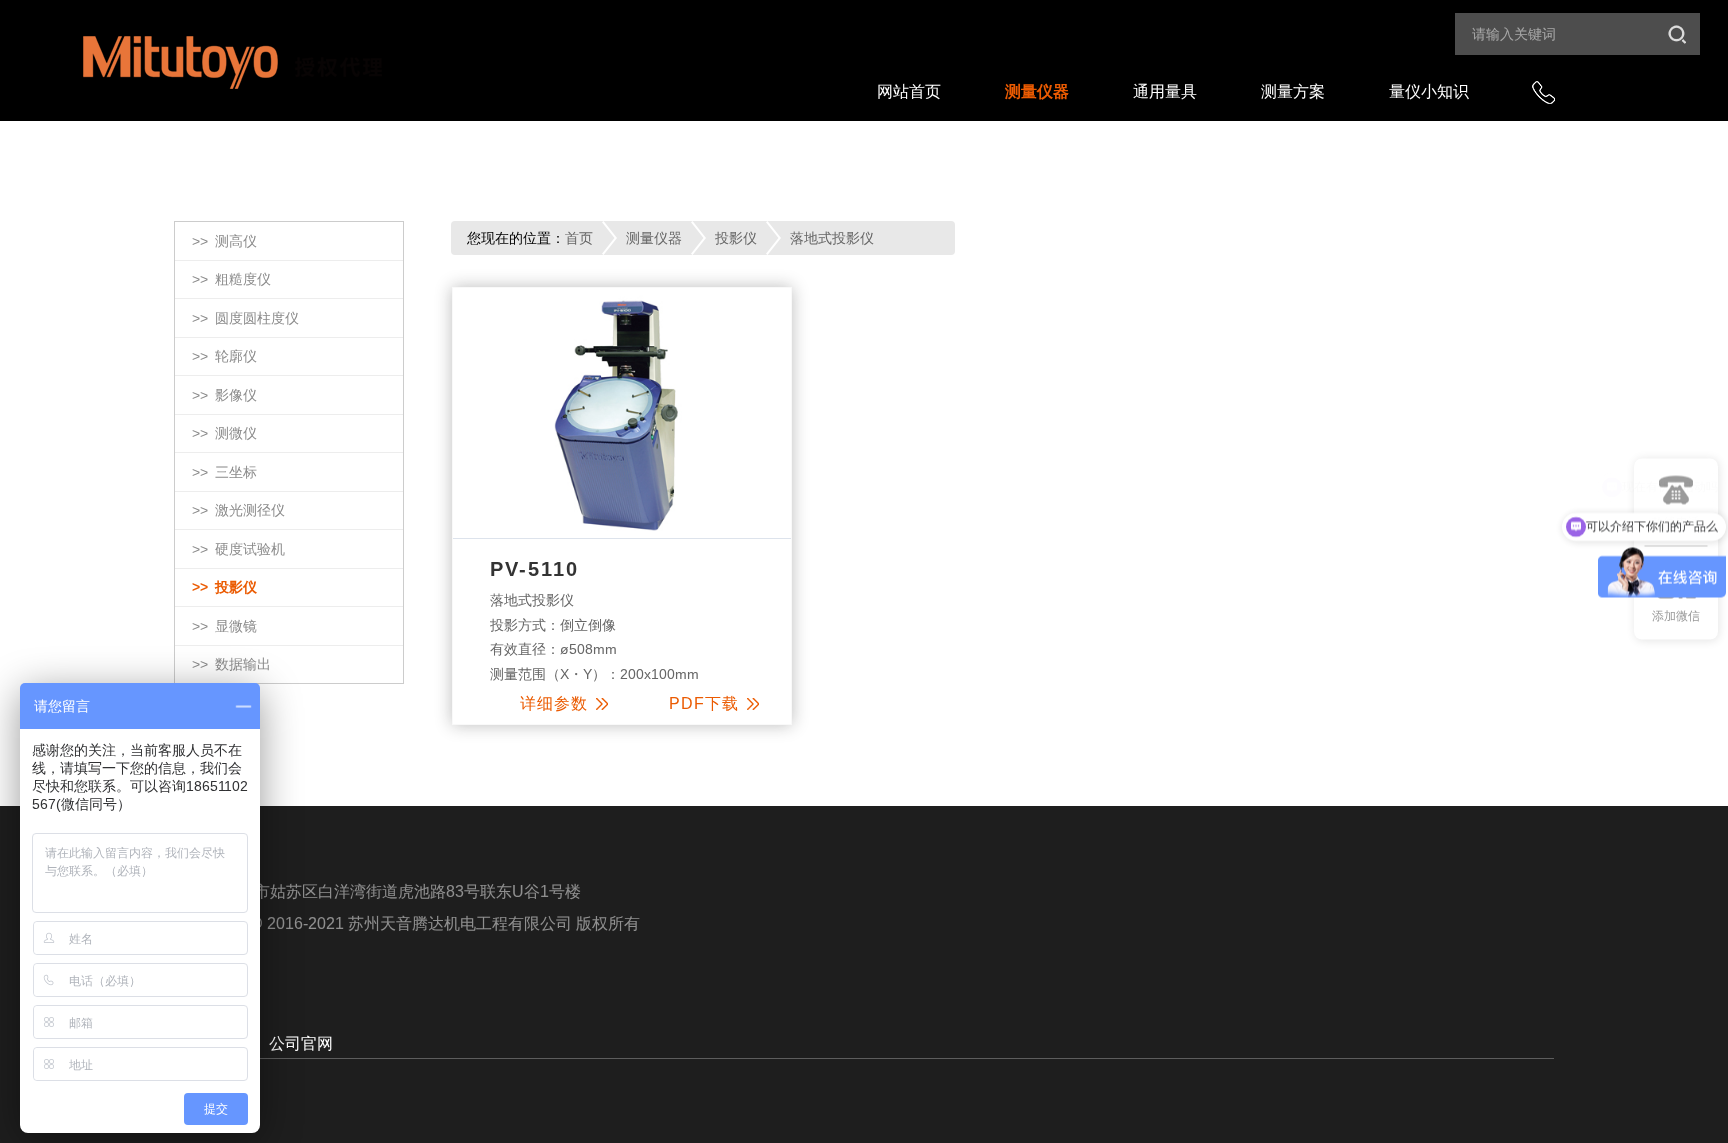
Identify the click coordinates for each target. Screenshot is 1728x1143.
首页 (579, 238)
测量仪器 (1037, 91)
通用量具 (1165, 91)
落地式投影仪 (832, 238)
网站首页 (909, 91)
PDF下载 (704, 703)
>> (224, 241)
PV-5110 (534, 569)
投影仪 (736, 238)
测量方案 (1293, 91)
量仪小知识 (1429, 91)
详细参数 (554, 703)
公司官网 (301, 1043)
